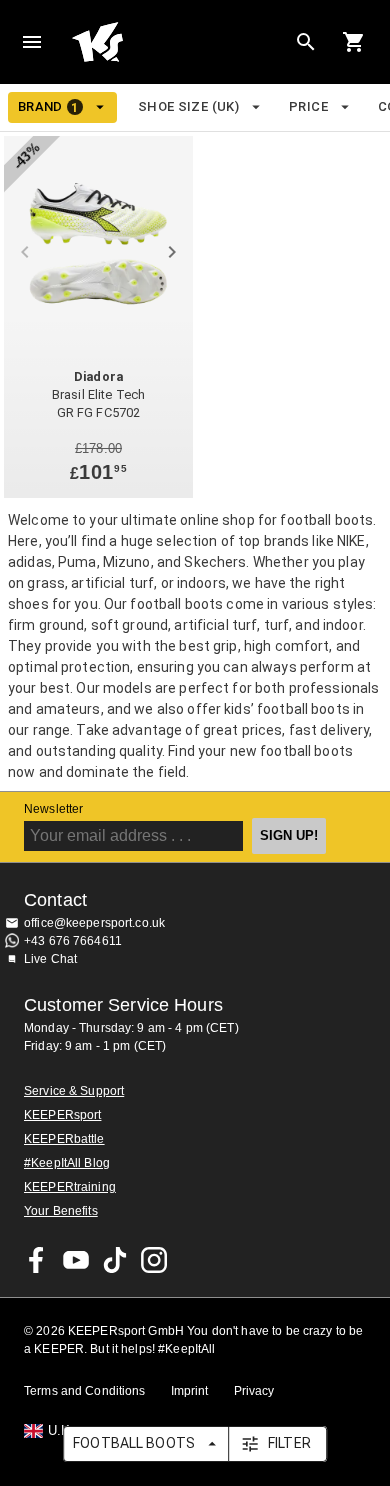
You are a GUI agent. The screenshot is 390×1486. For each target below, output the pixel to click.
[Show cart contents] (354, 42)
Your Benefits (61, 1211)
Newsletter (53, 809)
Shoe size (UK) (188, 106)
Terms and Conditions (85, 1391)
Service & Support (74, 1091)
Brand (48, 107)
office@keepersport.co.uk (94, 923)
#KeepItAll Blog (67, 1163)
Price (308, 106)
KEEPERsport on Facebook (37, 1260)
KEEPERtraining (70, 1187)
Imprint (190, 1391)
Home (179, 42)
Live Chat (50, 959)
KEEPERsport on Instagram (154, 1260)
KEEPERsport (62, 1115)
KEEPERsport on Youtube (76, 1260)
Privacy (254, 1391)
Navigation (32, 42)
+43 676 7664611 (73, 941)
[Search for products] (306, 42)
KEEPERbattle (64, 1139)
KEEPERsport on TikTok (115, 1260)
